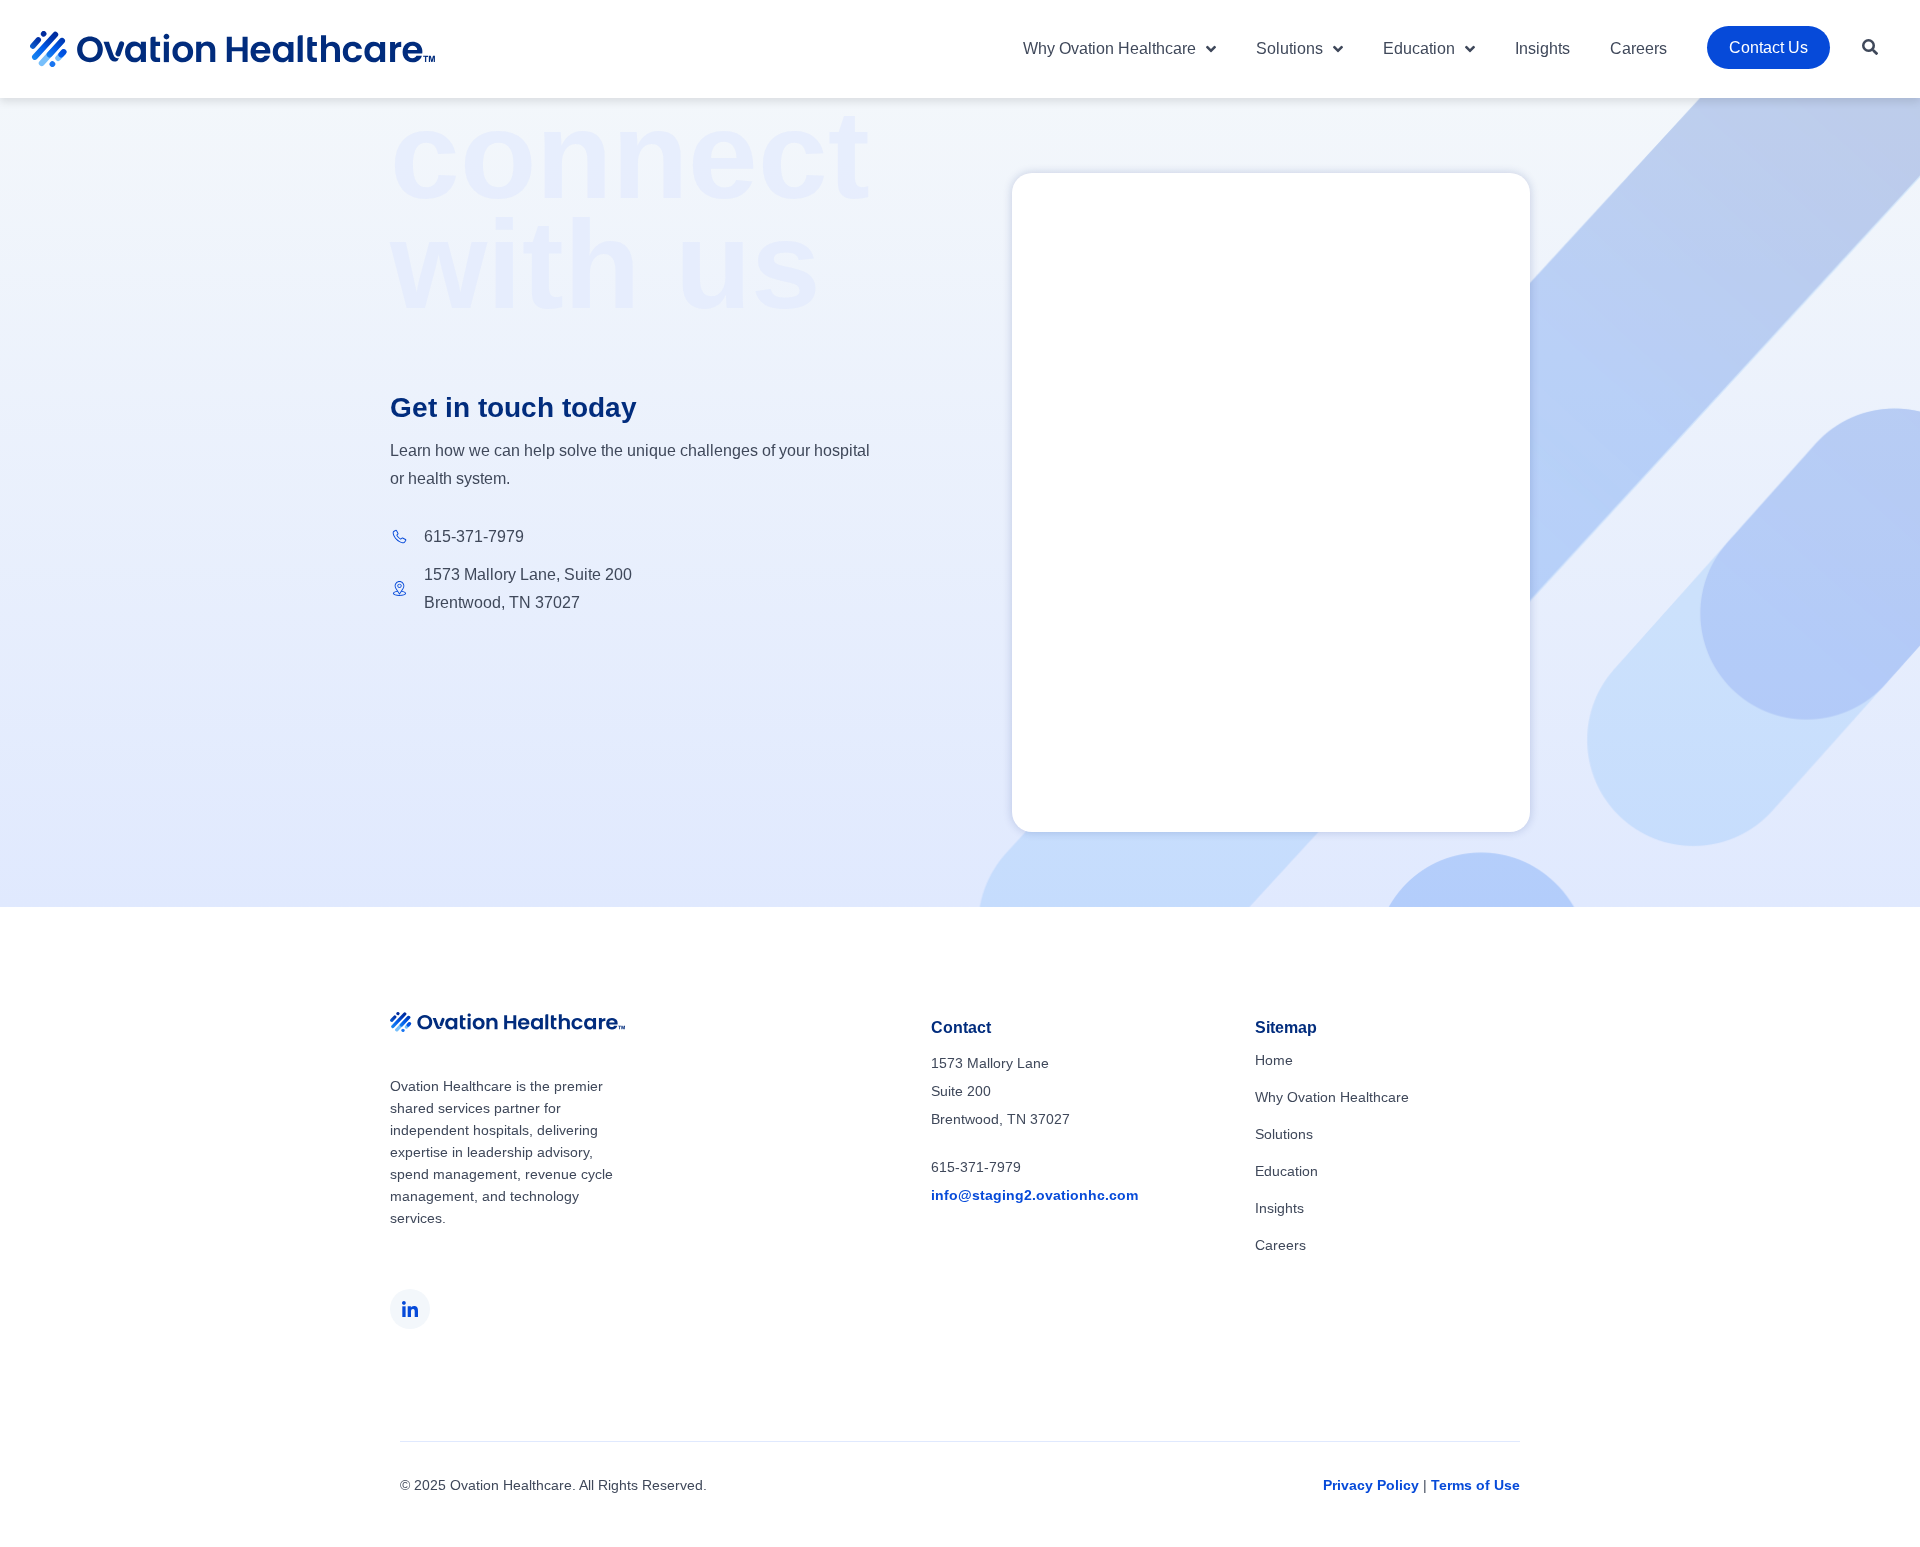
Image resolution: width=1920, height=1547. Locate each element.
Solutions (1289, 48)
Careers (1638, 48)
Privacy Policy (1371, 1485)
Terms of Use (1475, 1485)
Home (1274, 1060)
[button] (1870, 47)
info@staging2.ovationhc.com (1034, 1195)
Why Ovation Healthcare (1109, 48)
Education (1419, 48)
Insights (1542, 48)
